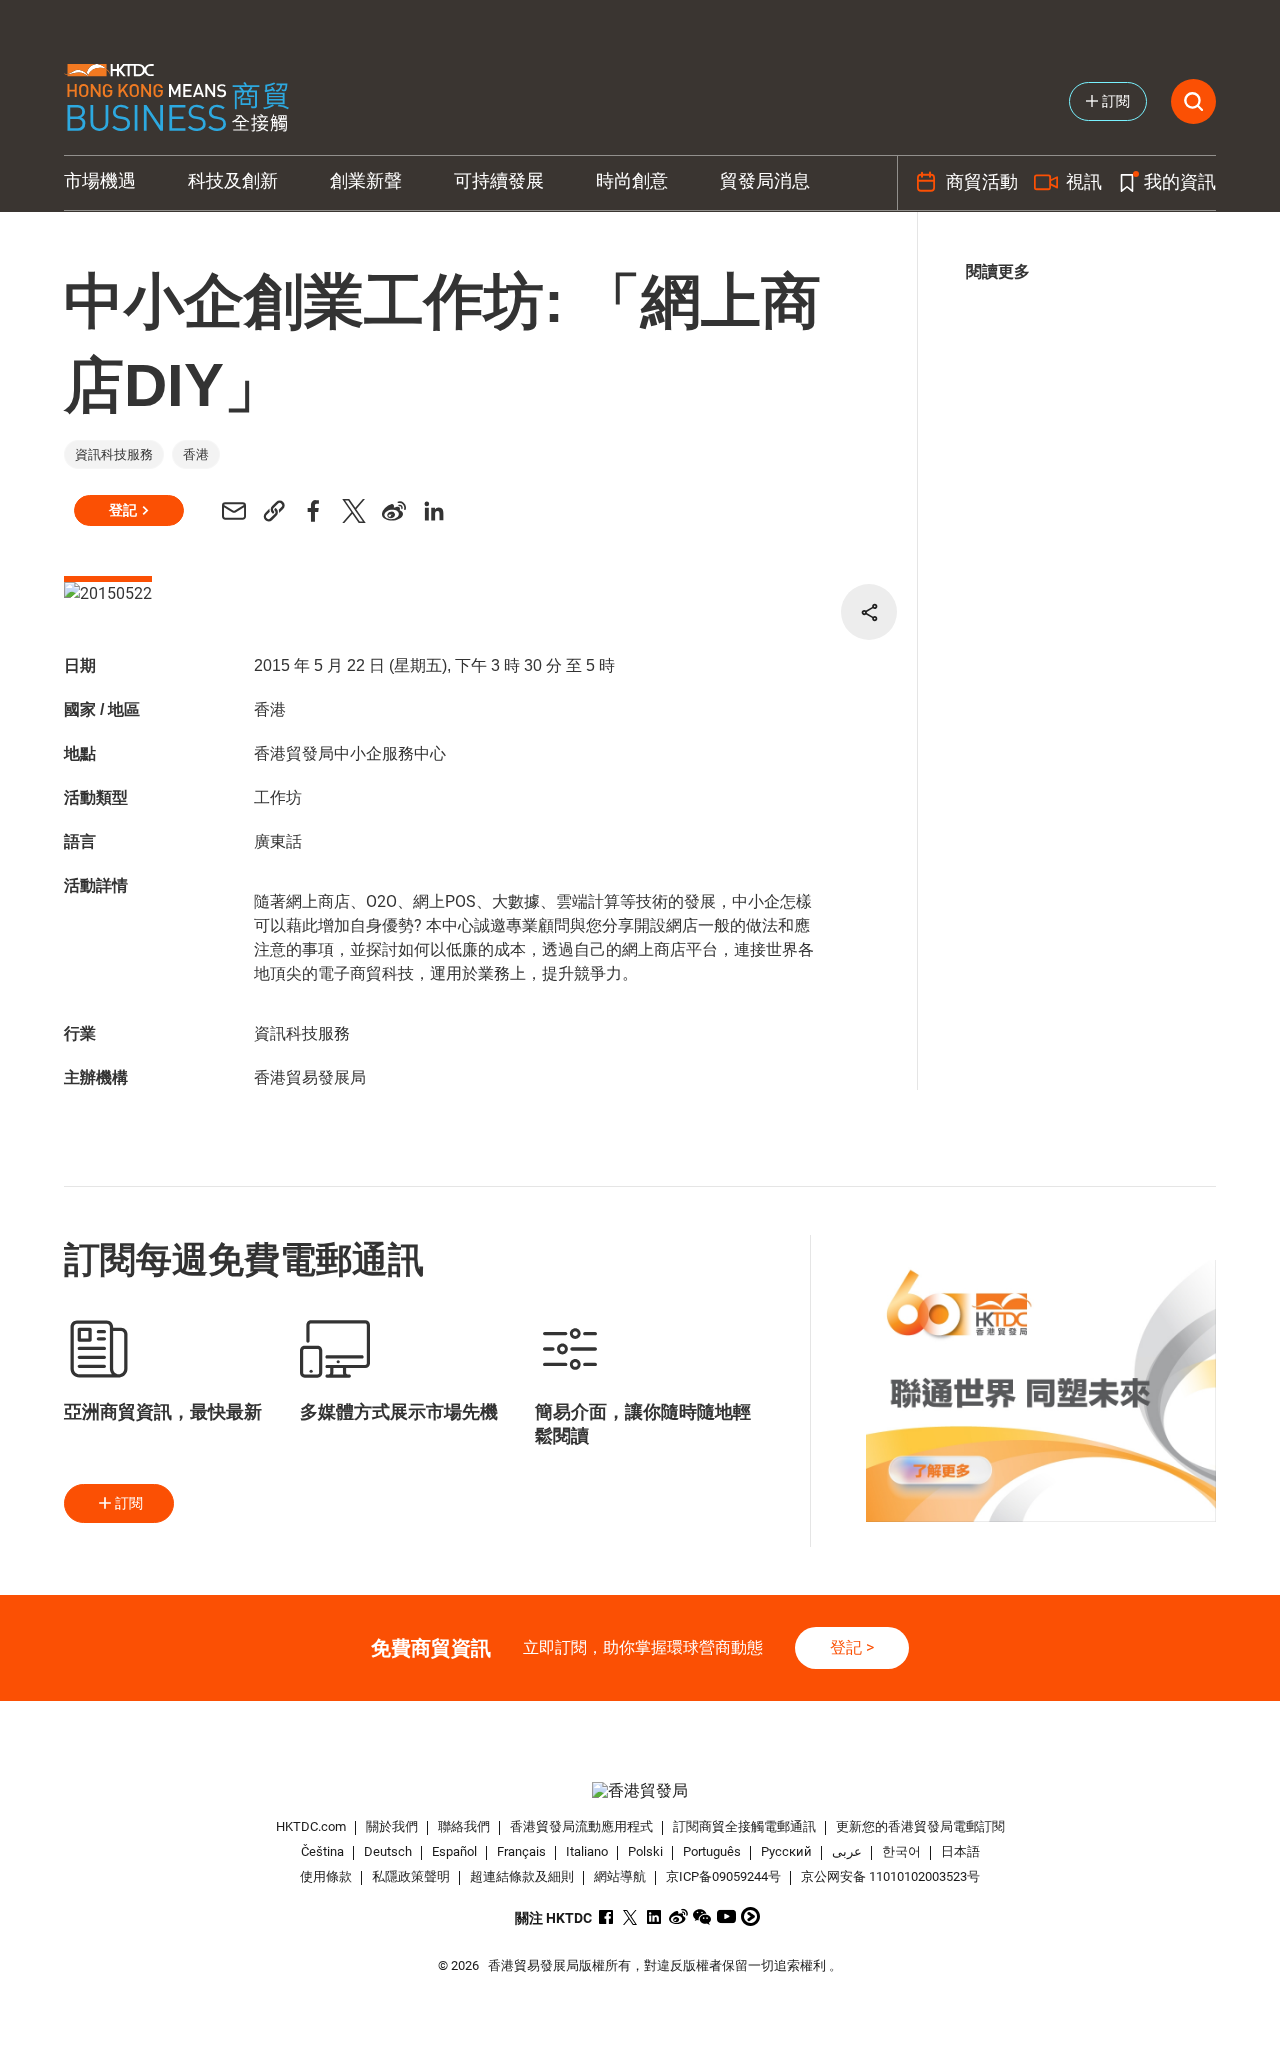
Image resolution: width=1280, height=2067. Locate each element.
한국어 (901, 1851)
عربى (847, 1851)
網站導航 (620, 1876)
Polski (645, 1851)
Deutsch (388, 1851)
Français (521, 1851)
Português (712, 1851)
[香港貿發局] (639, 1790)
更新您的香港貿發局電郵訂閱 (920, 1826)
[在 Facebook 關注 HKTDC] (606, 1916)
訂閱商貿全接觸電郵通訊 (744, 1826)
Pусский (786, 1851)
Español (454, 1851)
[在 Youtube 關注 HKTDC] (726, 1916)
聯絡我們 (464, 1826)
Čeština (322, 1851)
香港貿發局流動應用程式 (581, 1826)
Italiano (587, 1851)
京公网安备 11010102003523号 (890, 1876)
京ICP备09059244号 (723, 1876)
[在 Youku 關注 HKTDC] (750, 1916)
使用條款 (326, 1876)
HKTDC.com (311, 1826)
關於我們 (392, 1826)
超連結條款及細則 (522, 1876)
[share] (869, 612)
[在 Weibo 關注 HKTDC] (678, 1916)
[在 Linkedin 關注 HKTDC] (654, 1916)
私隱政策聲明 (411, 1876)
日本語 (960, 1851)
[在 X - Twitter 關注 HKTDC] (630, 1916)
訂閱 (129, 1503)
